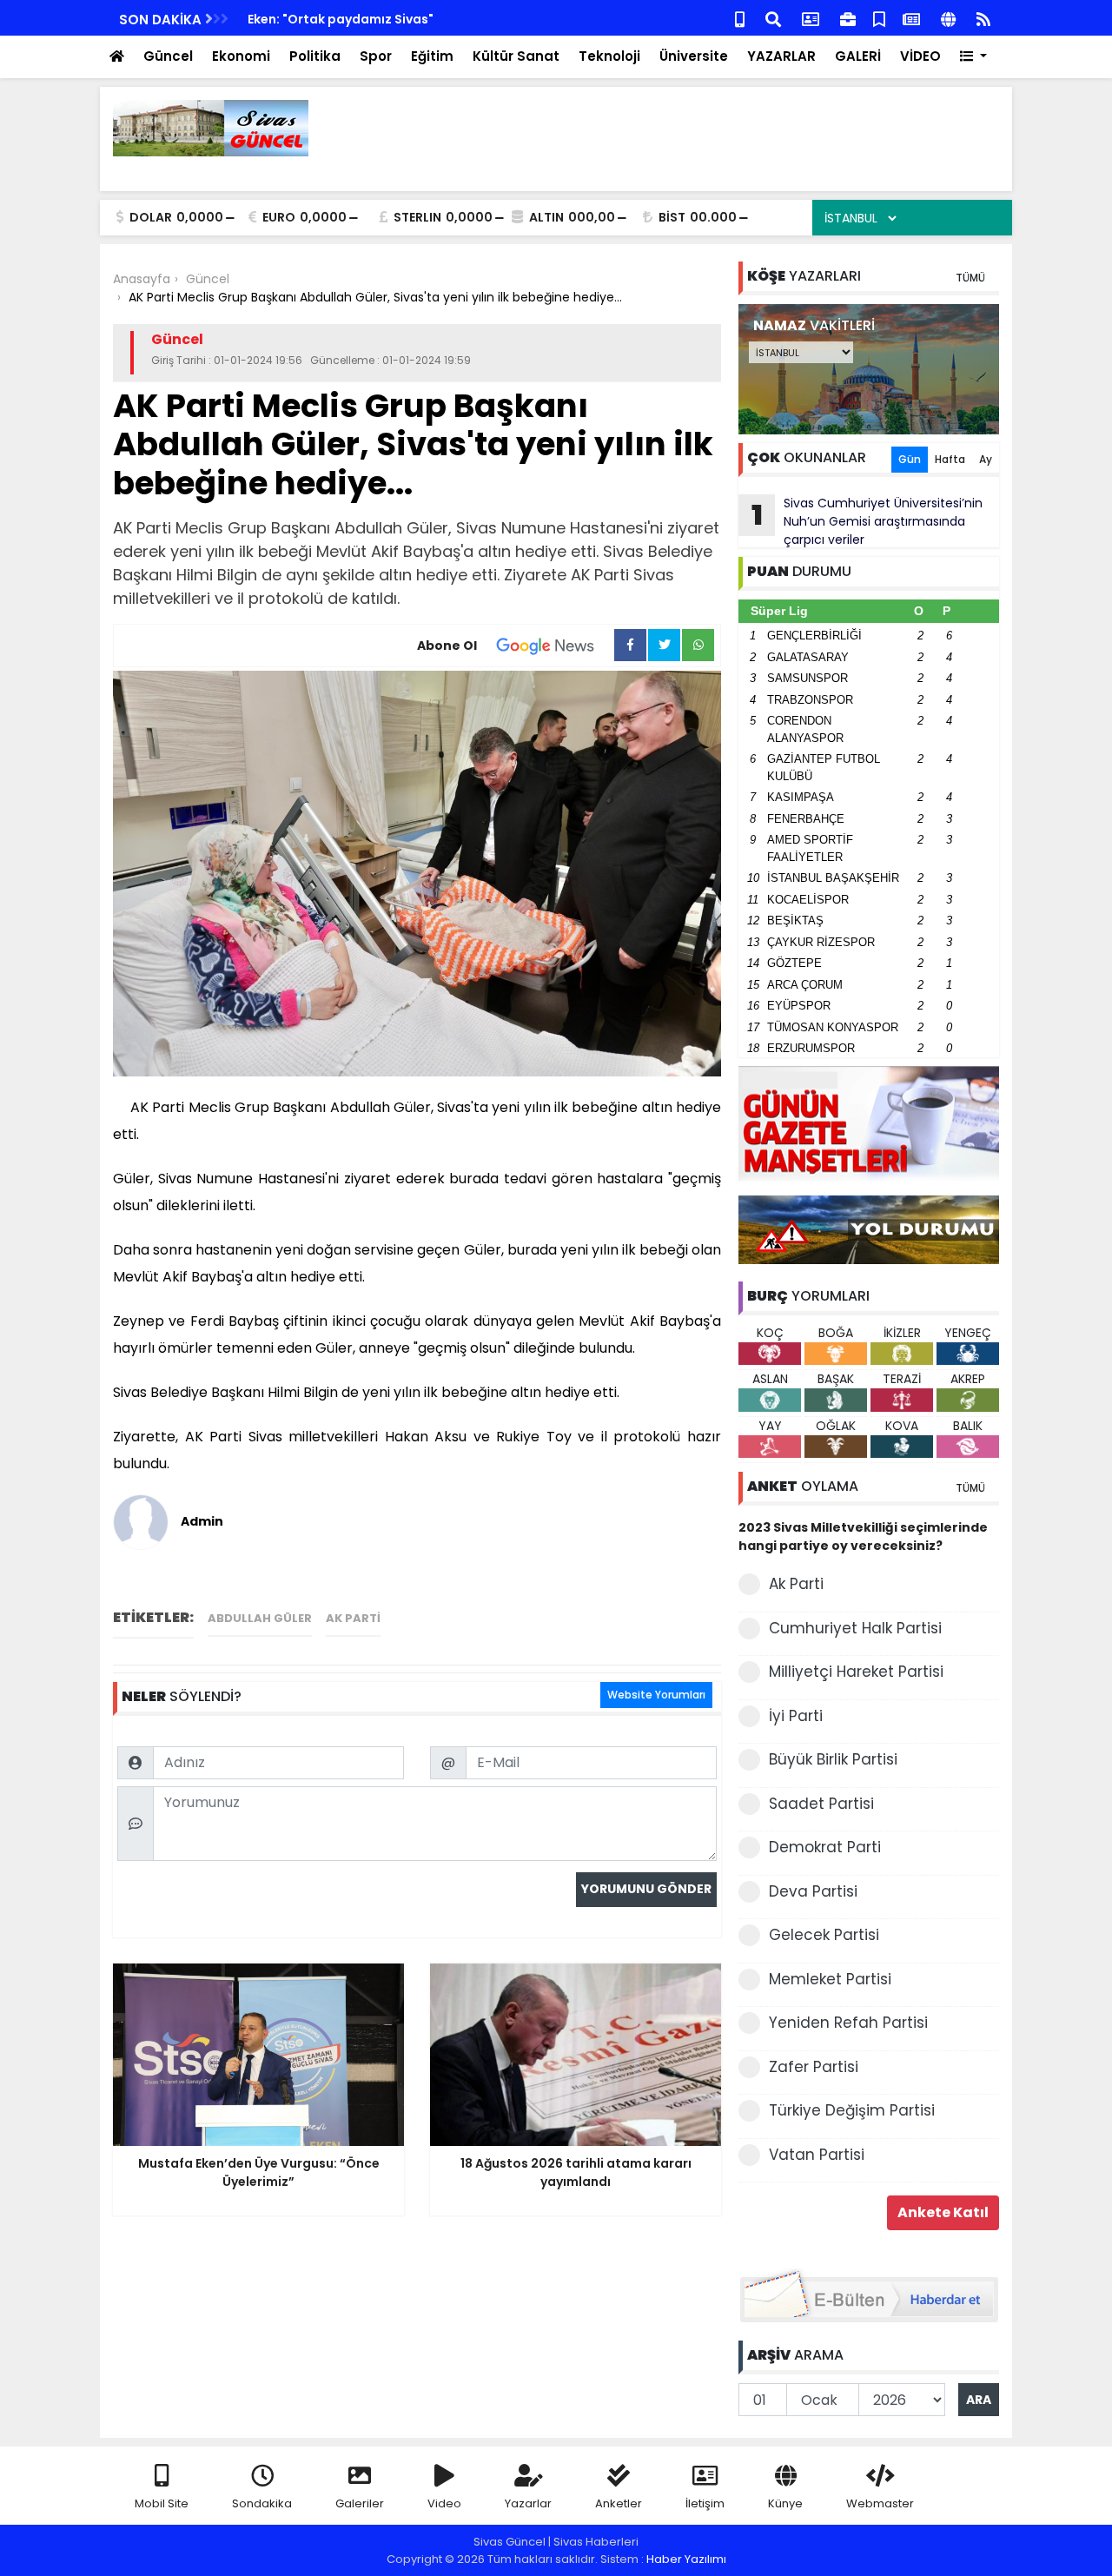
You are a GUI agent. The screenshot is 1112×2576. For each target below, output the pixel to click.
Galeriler (360, 2503)
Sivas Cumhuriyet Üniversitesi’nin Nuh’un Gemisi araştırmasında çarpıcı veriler (867, 521)
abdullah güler (260, 1618)
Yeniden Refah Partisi (848, 2023)
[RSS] (983, 18)
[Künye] (948, 18)
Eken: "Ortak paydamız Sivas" (341, 19)
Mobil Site (162, 2503)
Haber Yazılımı (686, 2559)
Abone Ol (447, 646)
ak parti (353, 1618)
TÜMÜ (970, 278)
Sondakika (262, 2503)
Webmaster (880, 2503)
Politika (315, 56)
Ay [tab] (986, 459)
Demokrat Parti (825, 1847)
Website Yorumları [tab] (656, 1695)
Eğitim (432, 56)
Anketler (619, 2503)
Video (444, 2503)
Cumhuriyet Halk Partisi (855, 1628)
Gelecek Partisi (824, 1935)
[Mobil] (740, 18)
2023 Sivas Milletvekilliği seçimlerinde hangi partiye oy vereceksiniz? (863, 1536)
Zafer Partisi (814, 2067)
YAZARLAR (781, 56)
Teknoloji (609, 56)
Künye (785, 2503)
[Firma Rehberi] (848, 18)
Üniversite (694, 56)
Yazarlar (528, 2503)
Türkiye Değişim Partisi (852, 2110)
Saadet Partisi (821, 1804)
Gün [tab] (910, 459)
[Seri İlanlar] (879, 18)
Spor (376, 56)
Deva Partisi (813, 1891)
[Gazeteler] (911, 18)
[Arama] (773, 18)
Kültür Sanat (516, 56)
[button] (973, 57)
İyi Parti (796, 1716)
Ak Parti (796, 1584)
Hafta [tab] (950, 459)
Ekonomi (241, 56)
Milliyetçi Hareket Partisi (856, 1672)
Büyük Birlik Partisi (833, 1759)
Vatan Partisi (817, 2155)
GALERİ (858, 56)
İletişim (705, 2503)
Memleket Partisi (830, 1979)
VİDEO (920, 56)
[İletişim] (811, 18)
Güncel (168, 56)
